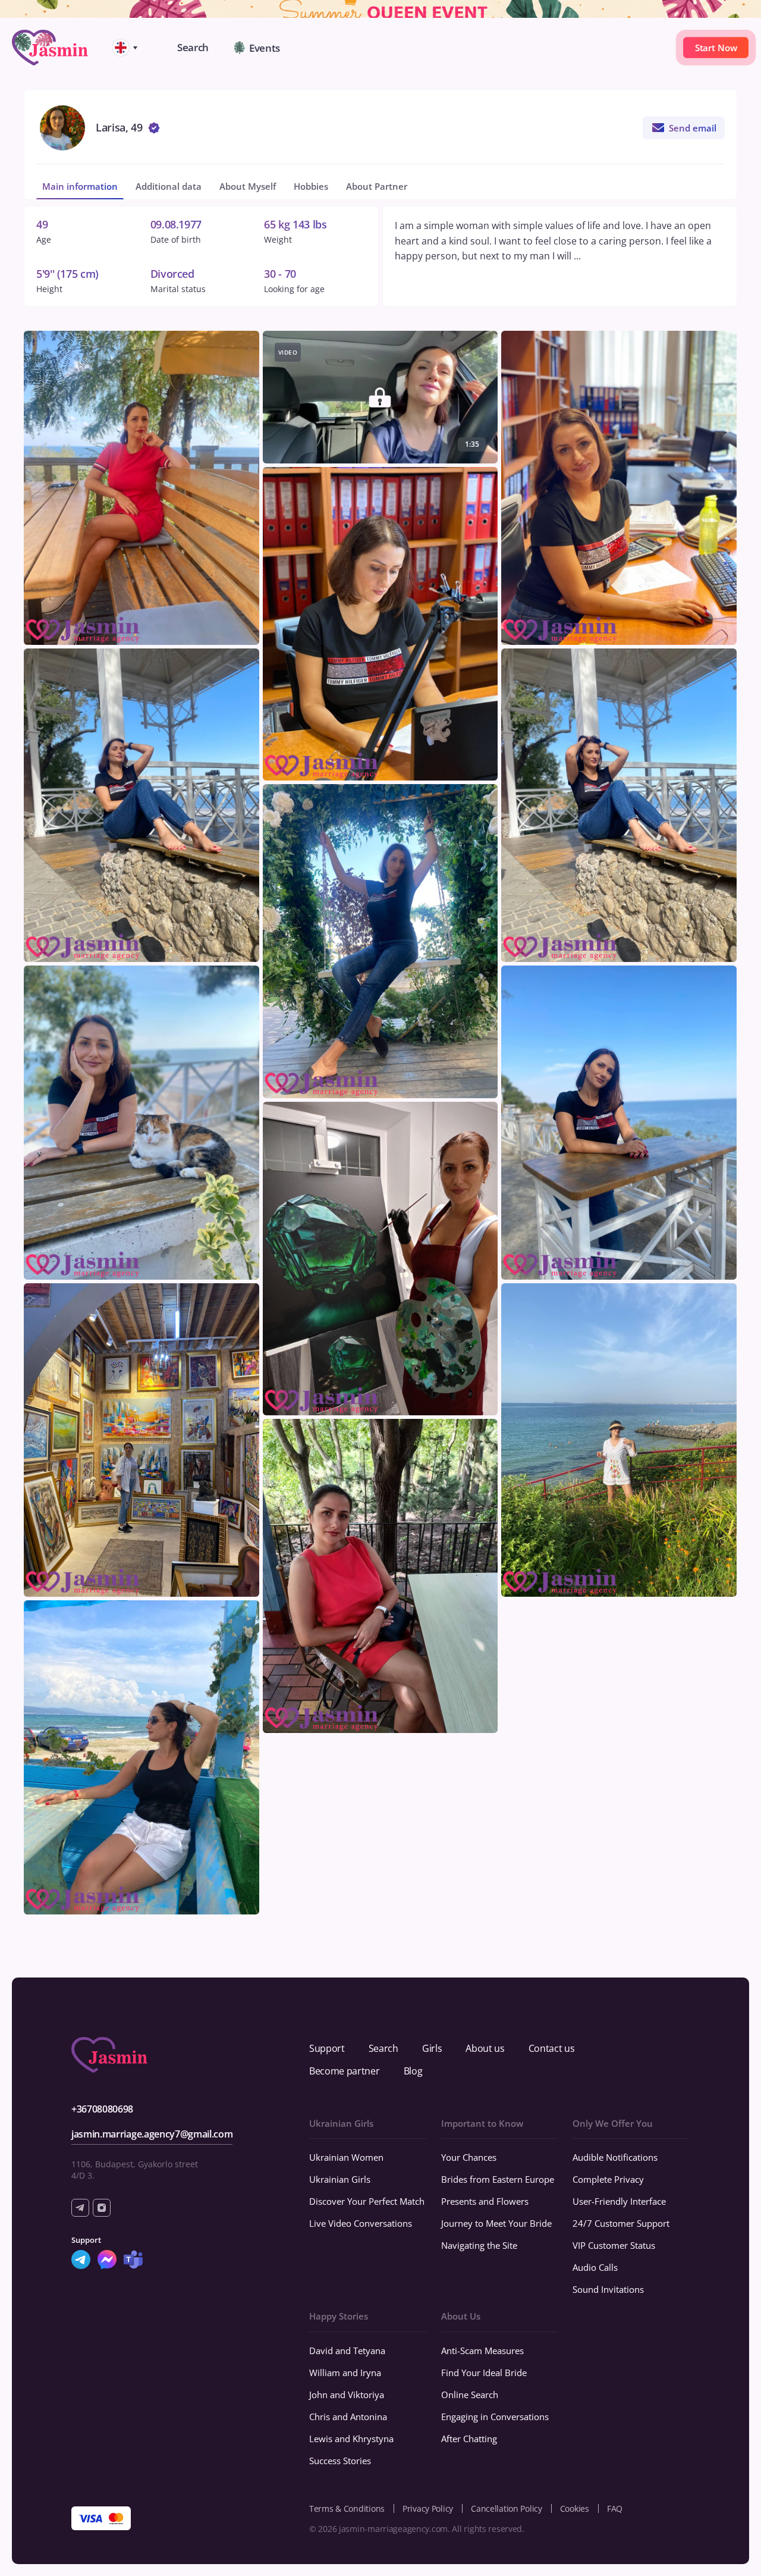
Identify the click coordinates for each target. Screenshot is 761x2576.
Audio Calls (595, 2267)
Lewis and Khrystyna (351, 2439)
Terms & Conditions (347, 2508)
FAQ (615, 2508)
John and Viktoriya (347, 2395)
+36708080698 (102, 2109)
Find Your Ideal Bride (484, 2373)
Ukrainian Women (346, 2157)
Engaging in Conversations (495, 2417)
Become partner (345, 2071)
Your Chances (469, 2157)
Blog (413, 2071)
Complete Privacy (608, 2179)
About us (485, 2048)
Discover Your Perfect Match (367, 2201)
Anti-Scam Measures (482, 2351)
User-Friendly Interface (619, 2201)
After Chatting (469, 2439)
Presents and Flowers (485, 2201)
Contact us (552, 2048)
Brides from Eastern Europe (498, 2179)
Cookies (575, 2508)
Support (327, 2048)
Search (383, 2048)
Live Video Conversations (361, 2223)
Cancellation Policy (507, 2508)
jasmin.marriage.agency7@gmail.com (152, 2134)
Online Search (470, 2395)
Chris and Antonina (348, 2417)
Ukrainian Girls (340, 2179)
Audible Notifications (615, 2157)
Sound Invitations (608, 2289)
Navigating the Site (479, 2245)
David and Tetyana (347, 2351)
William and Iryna (345, 2373)
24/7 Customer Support (621, 2223)
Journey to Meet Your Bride (496, 2223)
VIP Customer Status (614, 2245)
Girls (432, 2048)
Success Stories (340, 2461)
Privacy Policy (428, 2508)
